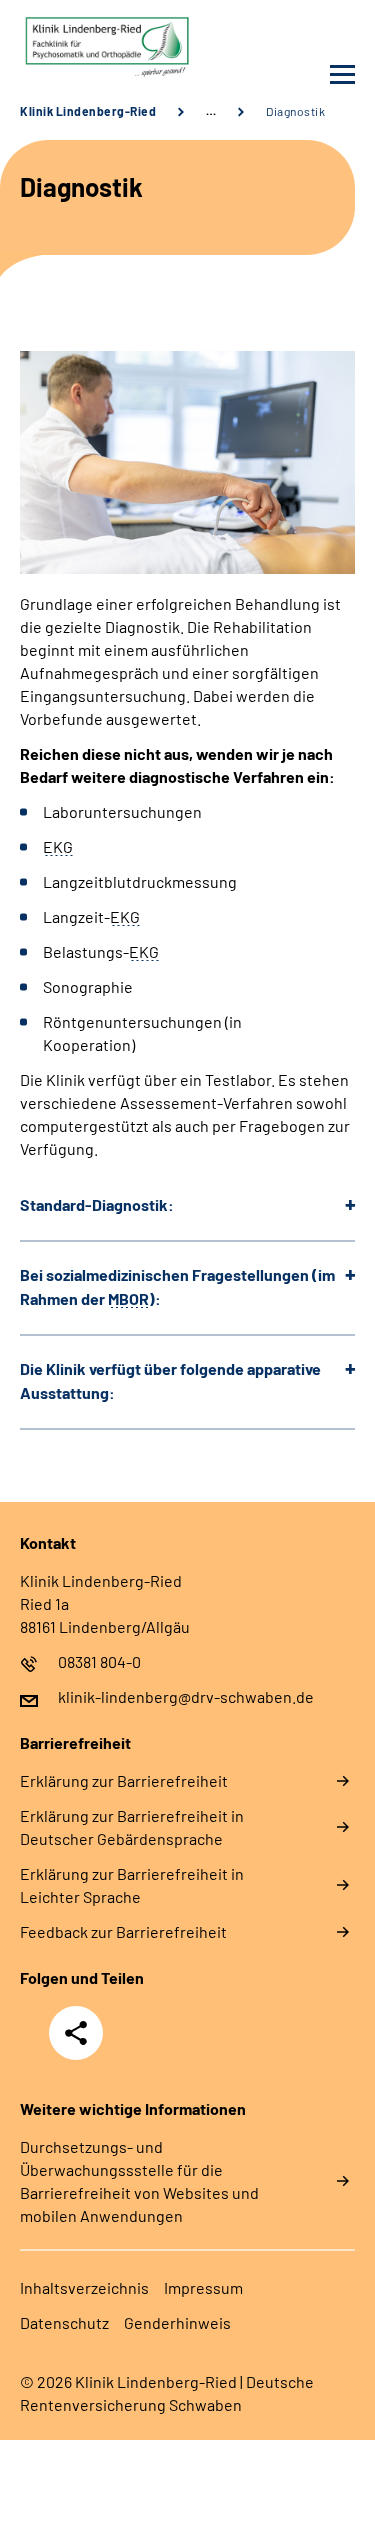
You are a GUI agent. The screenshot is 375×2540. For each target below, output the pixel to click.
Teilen (76, 2033)
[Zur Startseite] (99, 47)
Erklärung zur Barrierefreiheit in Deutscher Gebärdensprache (132, 1827)
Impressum (203, 2287)
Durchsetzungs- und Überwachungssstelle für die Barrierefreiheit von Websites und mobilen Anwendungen (139, 2181)
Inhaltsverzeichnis (84, 2287)
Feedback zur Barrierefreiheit (123, 1931)
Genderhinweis (177, 2322)
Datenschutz (64, 2322)
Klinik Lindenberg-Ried (88, 111)
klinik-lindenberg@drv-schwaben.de (186, 1696)
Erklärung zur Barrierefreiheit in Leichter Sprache (132, 1885)
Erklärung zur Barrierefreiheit (124, 1780)
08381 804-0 (99, 1661)
